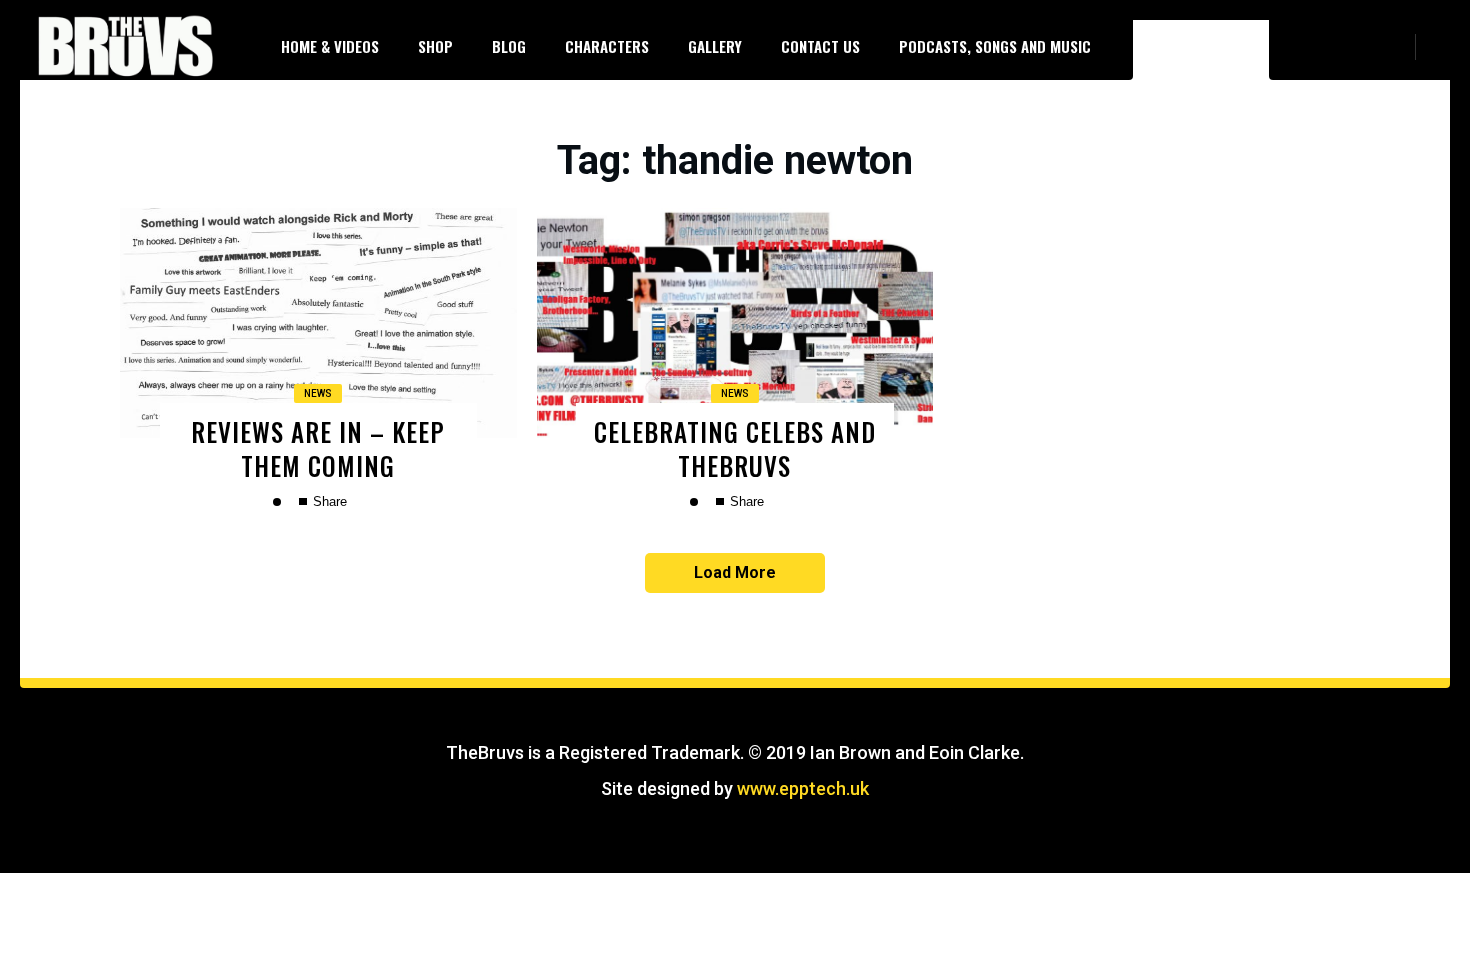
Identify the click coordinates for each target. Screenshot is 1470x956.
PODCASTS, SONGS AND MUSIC (995, 46)
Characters (607, 46)
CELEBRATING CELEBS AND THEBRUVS (735, 448)
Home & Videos (330, 46)
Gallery (715, 46)
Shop (435, 46)
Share (328, 501)
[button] (1440, 46)
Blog (509, 46)
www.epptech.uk (803, 788)
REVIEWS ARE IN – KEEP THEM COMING (318, 448)
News (318, 393)
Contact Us (820, 46)
